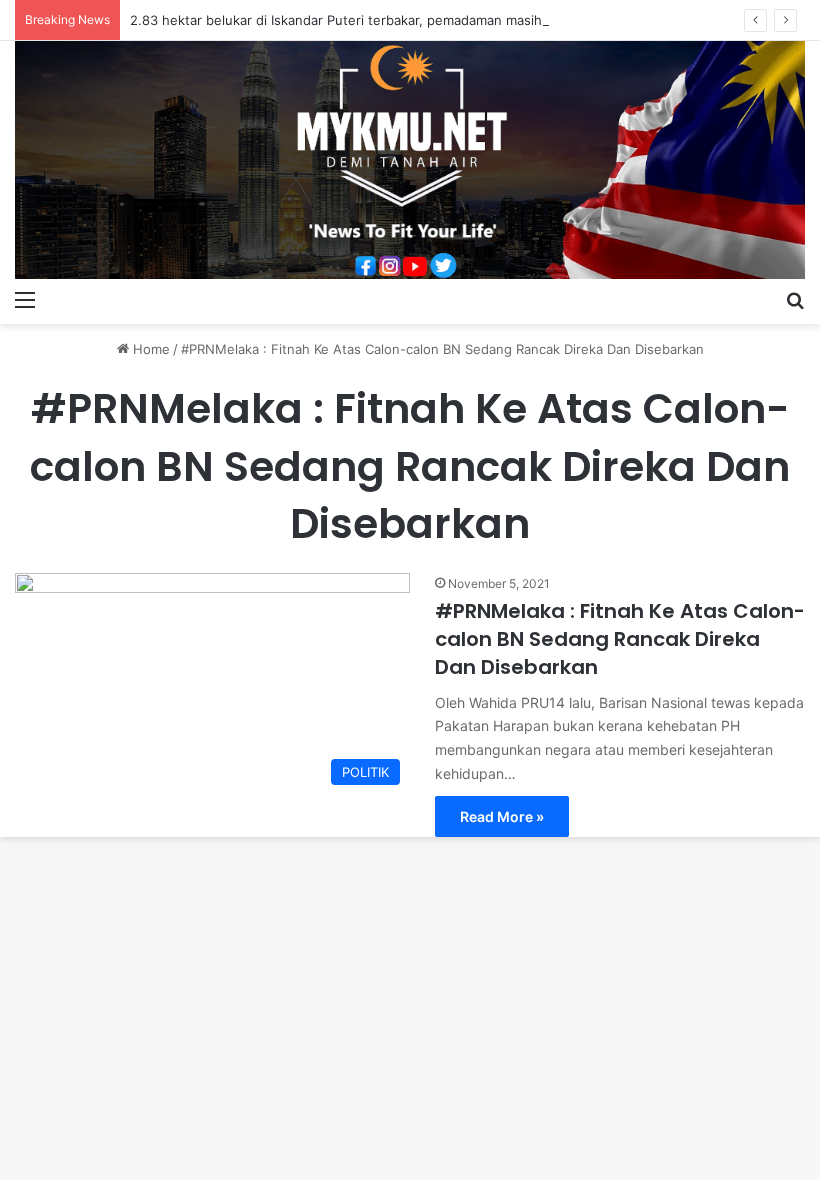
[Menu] (25, 299)
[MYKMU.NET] (410, 160)
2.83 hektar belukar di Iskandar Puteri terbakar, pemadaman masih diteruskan (371, 20)
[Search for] (795, 299)
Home (149, 349)
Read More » (502, 816)
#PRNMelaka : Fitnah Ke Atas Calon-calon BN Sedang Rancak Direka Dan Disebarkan (620, 639)
